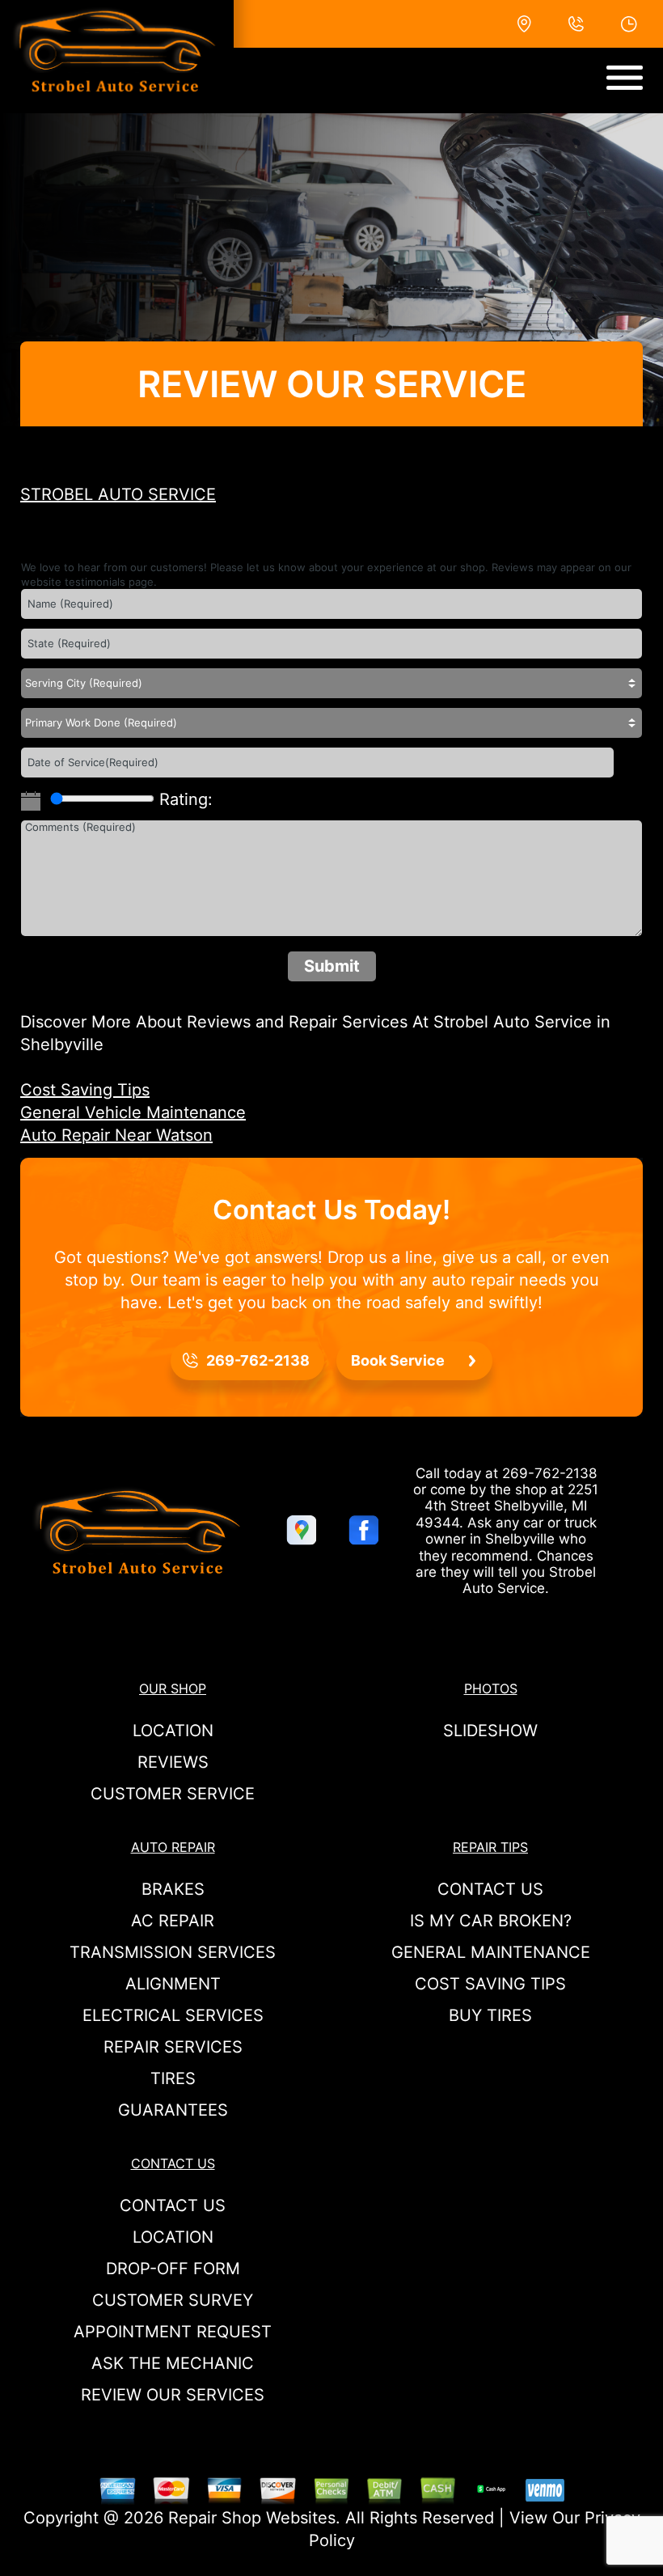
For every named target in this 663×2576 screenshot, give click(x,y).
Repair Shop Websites (252, 2518)
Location (173, 1731)
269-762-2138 (549, 1473)
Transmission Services (173, 1952)
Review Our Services (173, 2395)
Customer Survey (173, 2300)
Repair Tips (490, 1847)
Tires (173, 2078)
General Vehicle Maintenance (133, 1112)
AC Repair (173, 1921)
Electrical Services (173, 2015)
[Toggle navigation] (625, 78)
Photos (491, 1688)
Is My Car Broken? (491, 1921)
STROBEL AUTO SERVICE (118, 494)
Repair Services (173, 2047)
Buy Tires (490, 2015)
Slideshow (490, 1731)
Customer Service (173, 1794)
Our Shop (173, 1688)
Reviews (173, 1762)
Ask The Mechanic (173, 2363)
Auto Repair (173, 1847)
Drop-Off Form (173, 2269)
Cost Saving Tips (85, 1090)
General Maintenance (491, 1952)
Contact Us (490, 1889)
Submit (332, 966)
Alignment (173, 1984)
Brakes (173, 1889)
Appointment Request (173, 2332)
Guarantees (173, 2110)
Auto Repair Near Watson (116, 1135)
